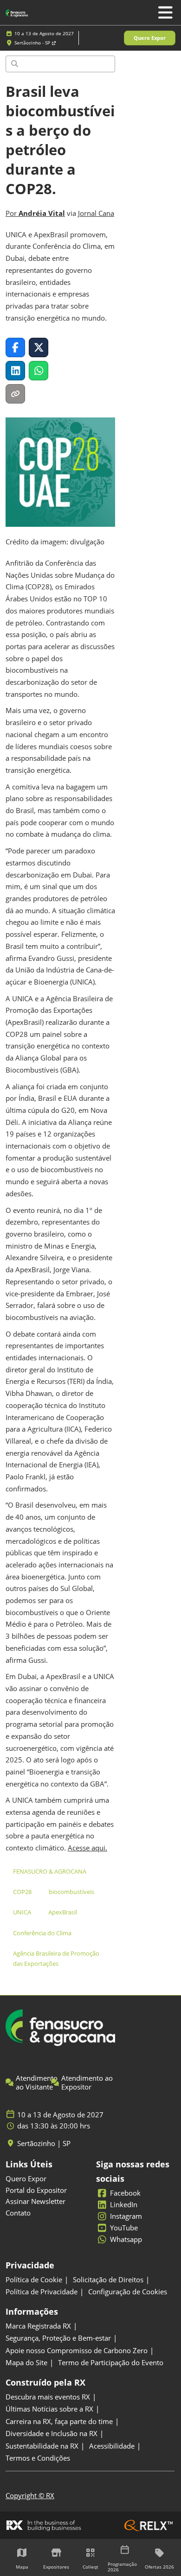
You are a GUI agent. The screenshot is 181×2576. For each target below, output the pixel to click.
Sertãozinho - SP (33, 43)
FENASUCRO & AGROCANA (50, 1871)
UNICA (22, 1912)
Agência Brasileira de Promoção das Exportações (56, 1958)
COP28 (22, 1892)
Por (35, 213)
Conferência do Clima (42, 1933)
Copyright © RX (30, 2495)
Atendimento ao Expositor (87, 2083)
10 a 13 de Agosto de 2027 (44, 33)
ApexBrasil (63, 1912)
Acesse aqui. (87, 1848)
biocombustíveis (71, 1892)
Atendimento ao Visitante (37, 2083)
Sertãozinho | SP (44, 2144)
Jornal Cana (96, 213)
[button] (150, 38)
